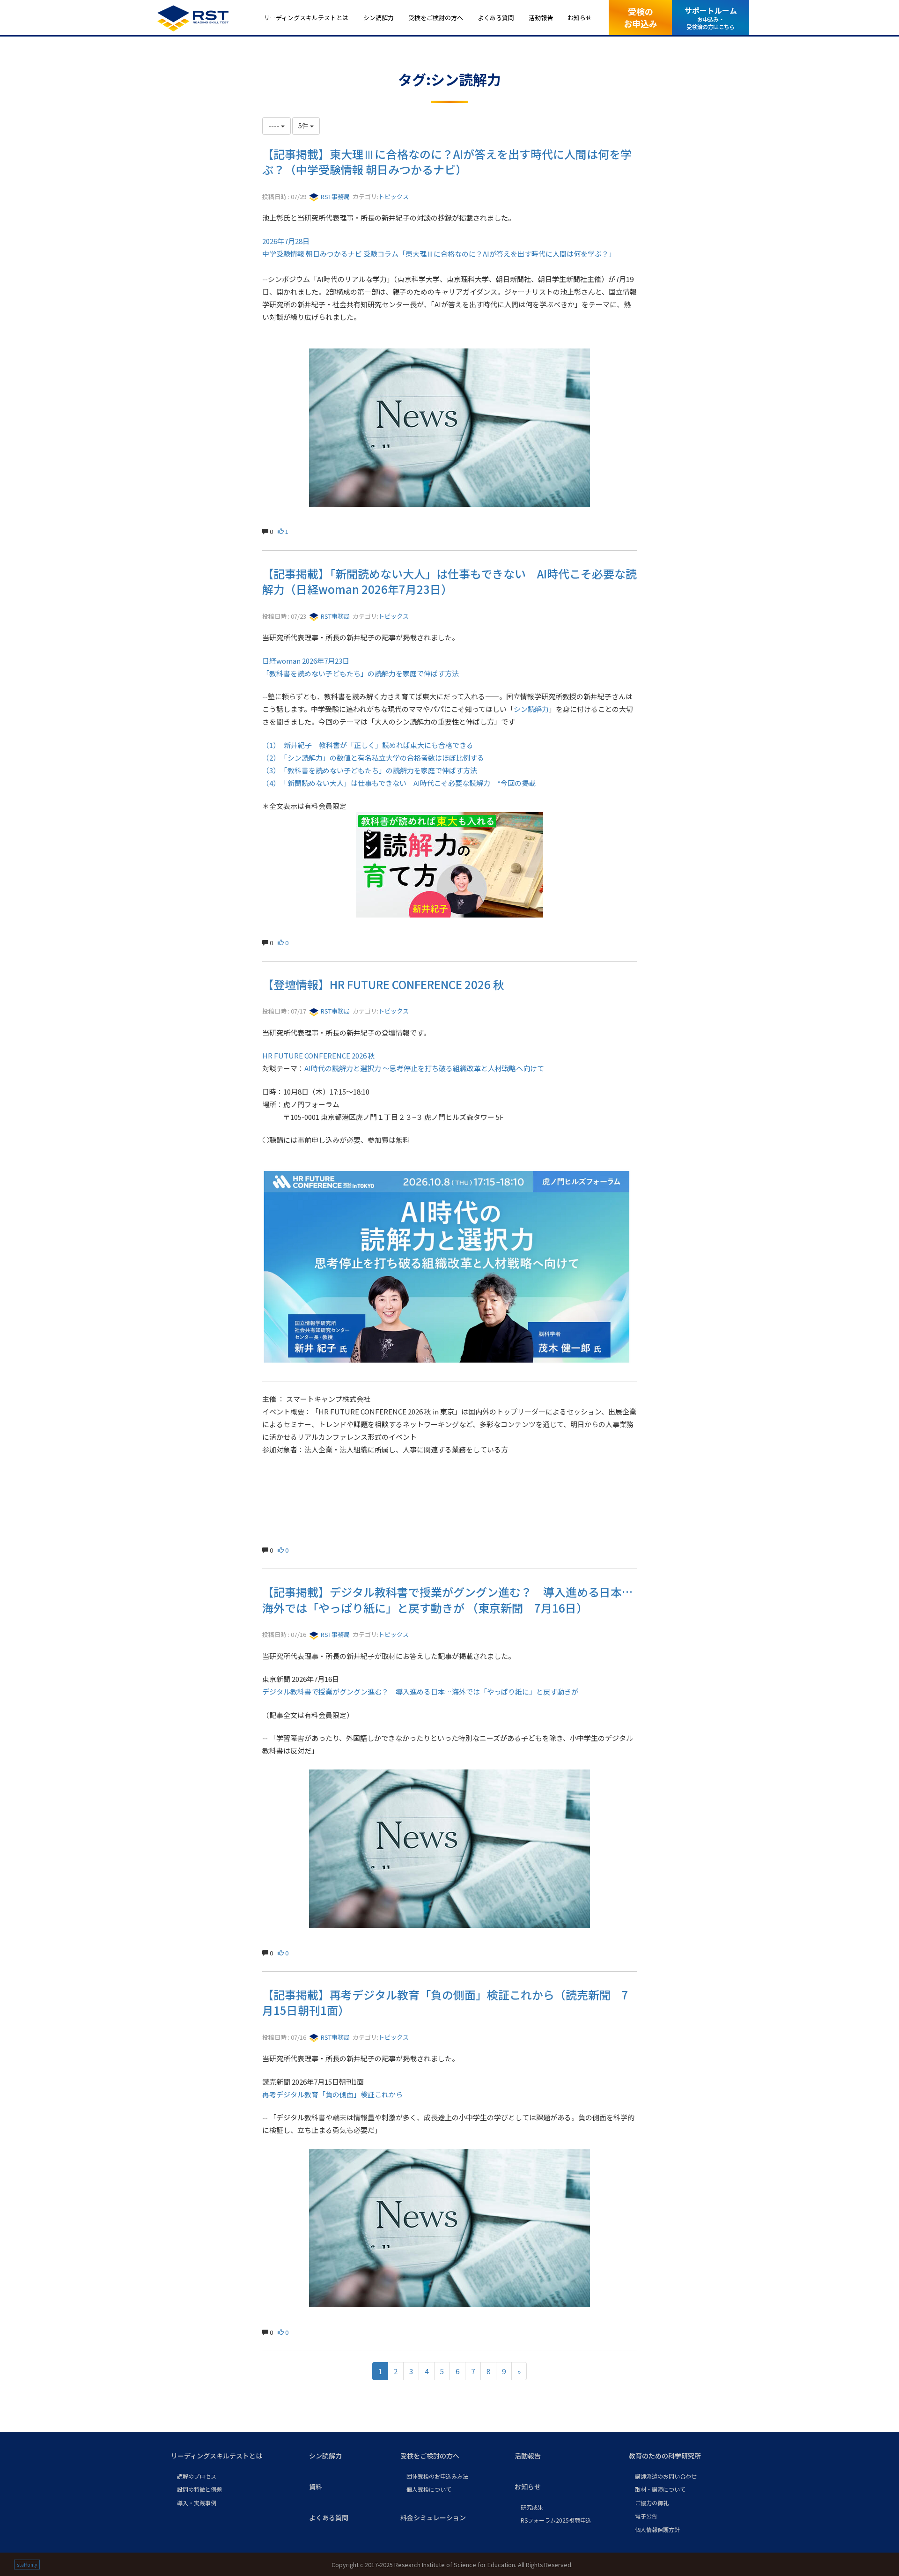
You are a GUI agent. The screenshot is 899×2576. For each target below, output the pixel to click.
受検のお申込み (641, 17)
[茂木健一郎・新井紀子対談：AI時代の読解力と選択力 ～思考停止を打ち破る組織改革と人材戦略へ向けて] (449, 1270)
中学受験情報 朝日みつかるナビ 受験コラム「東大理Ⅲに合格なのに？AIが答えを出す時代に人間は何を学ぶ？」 (439, 254)
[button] (232, 2456)
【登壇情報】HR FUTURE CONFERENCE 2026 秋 (383, 984)
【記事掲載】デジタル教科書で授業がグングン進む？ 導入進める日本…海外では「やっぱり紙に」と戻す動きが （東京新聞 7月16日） (447, 1600)
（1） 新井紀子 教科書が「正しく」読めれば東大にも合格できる (368, 745)
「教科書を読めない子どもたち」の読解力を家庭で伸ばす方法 (361, 673)
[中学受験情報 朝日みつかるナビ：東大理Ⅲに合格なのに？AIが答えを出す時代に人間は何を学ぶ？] (449, 428)
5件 (304, 126)
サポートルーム (711, 18)
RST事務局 (335, 196)
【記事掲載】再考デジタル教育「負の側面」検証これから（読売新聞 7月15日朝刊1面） (445, 2002)
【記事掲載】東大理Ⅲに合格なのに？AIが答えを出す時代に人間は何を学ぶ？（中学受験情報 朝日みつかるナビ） (447, 162)
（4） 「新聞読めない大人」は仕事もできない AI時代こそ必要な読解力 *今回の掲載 (399, 783)
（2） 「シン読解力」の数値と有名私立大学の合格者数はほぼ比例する (374, 758)
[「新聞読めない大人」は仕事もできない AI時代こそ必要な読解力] (449, 865)
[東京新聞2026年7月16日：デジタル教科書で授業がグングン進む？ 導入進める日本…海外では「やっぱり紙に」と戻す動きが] (449, 1849)
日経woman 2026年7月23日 (306, 661)
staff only (27, 2565)
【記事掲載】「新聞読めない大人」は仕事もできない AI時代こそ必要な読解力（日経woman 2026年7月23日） (449, 581)
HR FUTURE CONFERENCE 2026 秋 (319, 1055)
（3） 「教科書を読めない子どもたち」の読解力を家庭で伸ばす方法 (370, 770)
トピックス (394, 196)
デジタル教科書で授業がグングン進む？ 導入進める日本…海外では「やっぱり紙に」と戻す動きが (420, 1691)
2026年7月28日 (286, 241)
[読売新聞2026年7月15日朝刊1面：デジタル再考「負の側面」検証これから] (449, 2228)
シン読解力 (531, 709)
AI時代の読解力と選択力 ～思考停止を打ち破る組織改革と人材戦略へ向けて (424, 1068)
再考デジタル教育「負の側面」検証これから (332, 2094)
